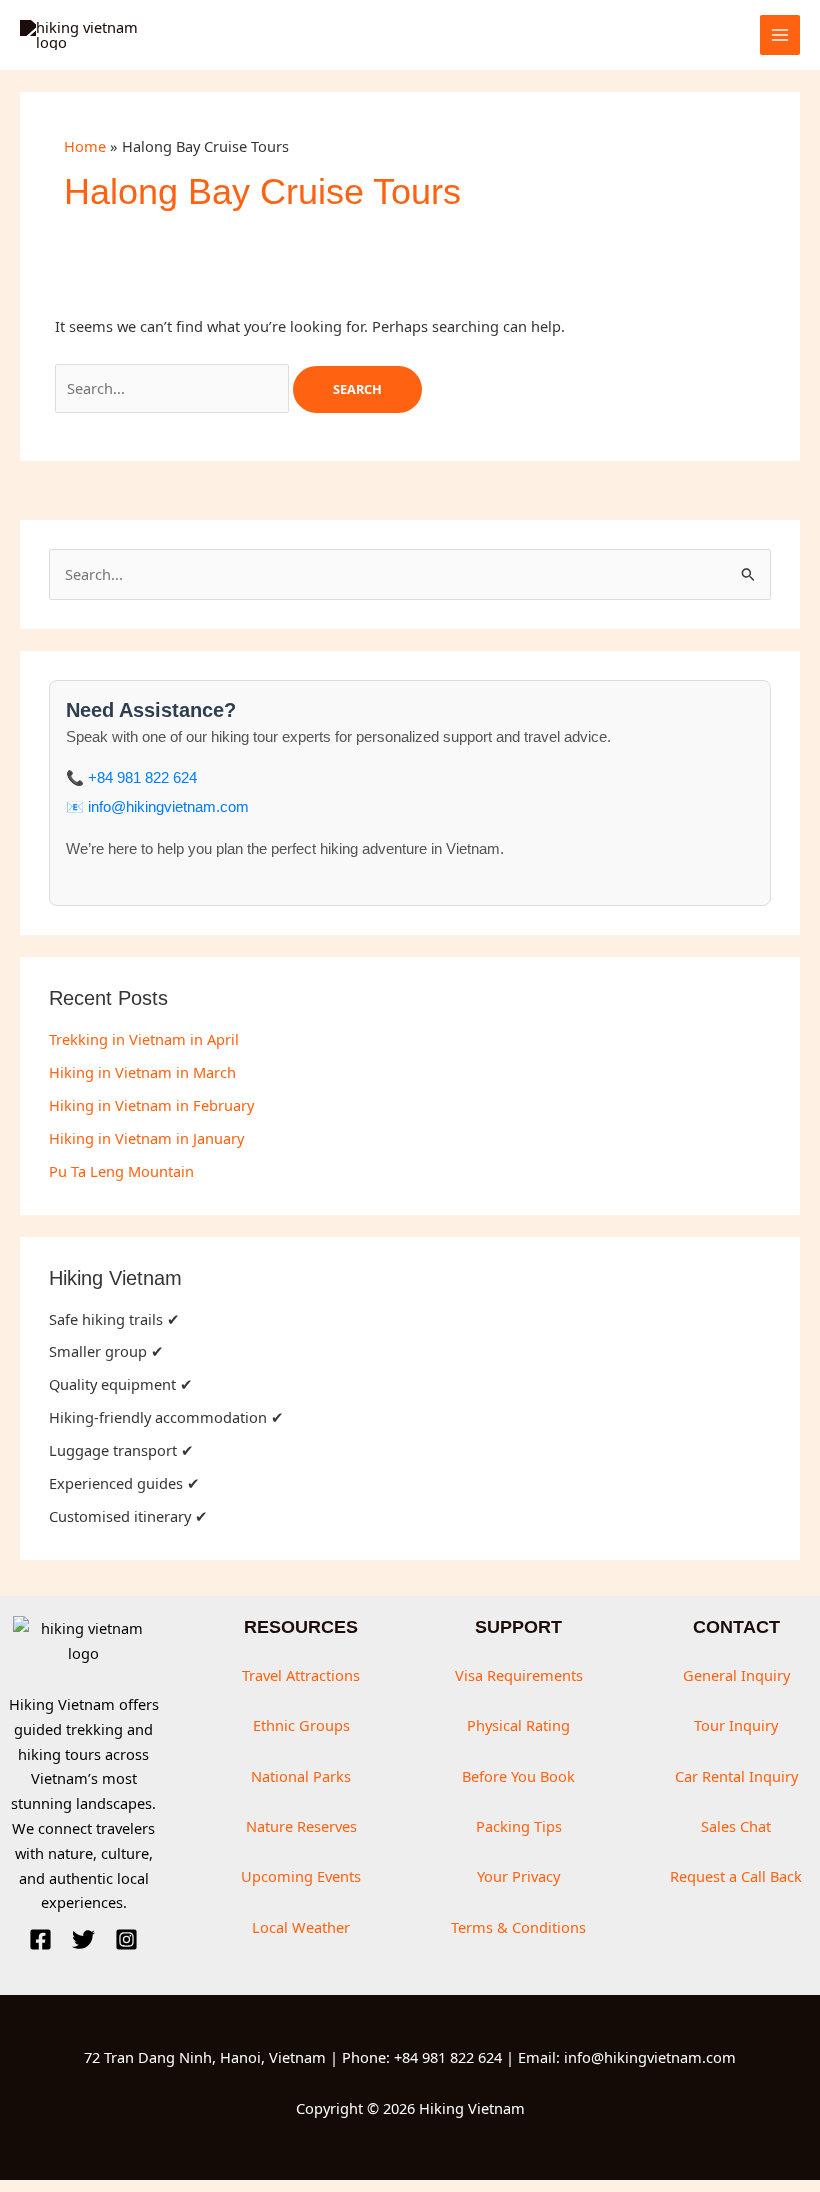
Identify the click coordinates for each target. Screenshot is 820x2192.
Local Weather (301, 1927)
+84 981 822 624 (142, 778)
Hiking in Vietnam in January (146, 1138)
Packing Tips (519, 1826)
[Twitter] (83, 1939)
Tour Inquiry (736, 1725)
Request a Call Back (736, 1876)
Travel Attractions (301, 1675)
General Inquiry (736, 1675)
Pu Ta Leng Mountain (121, 1171)
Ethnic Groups (301, 1725)
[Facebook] (40, 1939)
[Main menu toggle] (780, 35)
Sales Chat (736, 1826)
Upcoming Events (301, 1876)
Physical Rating (518, 1725)
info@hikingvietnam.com (168, 807)
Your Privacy (518, 1876)
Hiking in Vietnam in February (151, 1105)
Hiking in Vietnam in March (142, 1072)
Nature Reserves (301, 1826)
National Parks (301, 1776)
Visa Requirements (519, 1675)
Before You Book (518, 1776)
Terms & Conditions (518, 1927)
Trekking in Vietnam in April (144, 1039)
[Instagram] (126, 1939)
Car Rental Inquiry (736, 1776)
